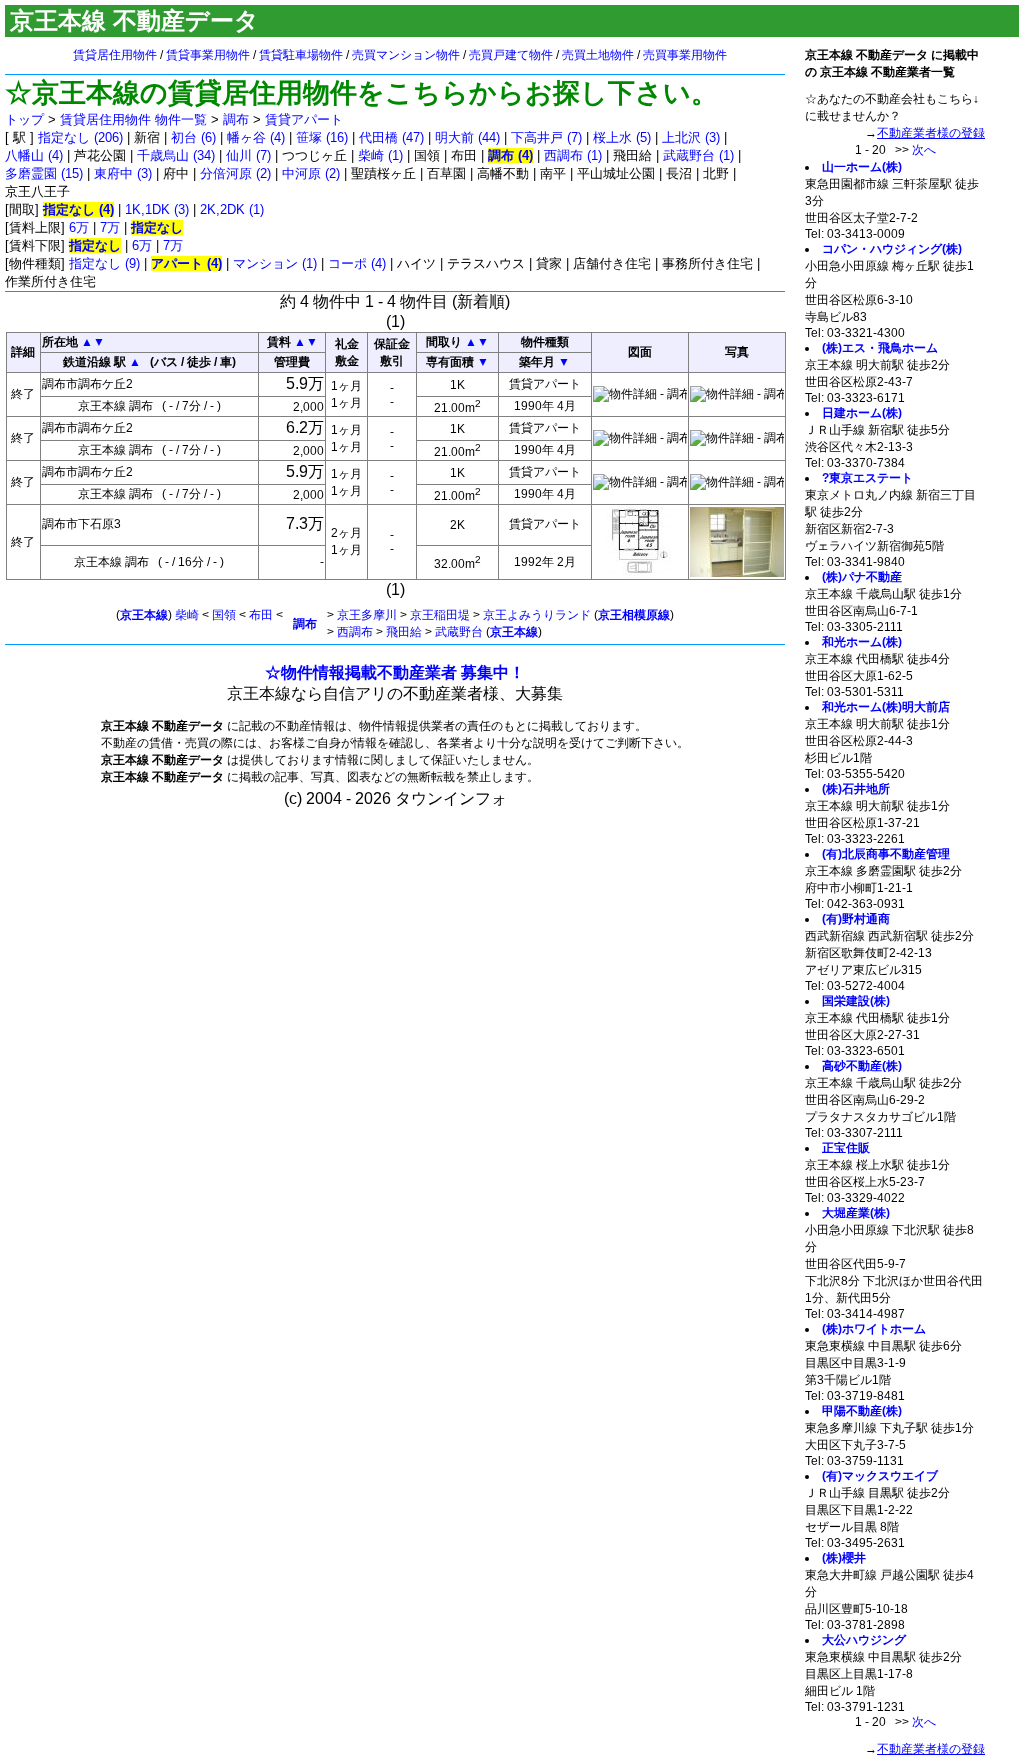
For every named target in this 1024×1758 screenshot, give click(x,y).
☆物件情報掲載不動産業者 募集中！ (395, 672)
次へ (924, 150)
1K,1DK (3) (157, 209)
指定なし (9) (104, 263)
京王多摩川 (367, 615)
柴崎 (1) (380, 155)
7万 (110, 227)
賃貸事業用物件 (208, 55)
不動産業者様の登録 (931, 133)
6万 (79, 227)
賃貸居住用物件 (115, 55)
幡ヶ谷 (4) (256, 137)
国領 (224, 615)
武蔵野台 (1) (698, 155)
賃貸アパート (304, 119)
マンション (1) (275, 263)
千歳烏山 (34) (176, 155)
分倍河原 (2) (235, 173)
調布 (236, 119)
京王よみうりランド (537, 615)
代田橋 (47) (391, 137)
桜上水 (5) (622, 137)
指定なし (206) (80, 137)
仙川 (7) (248, 155)
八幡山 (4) (34, 155)
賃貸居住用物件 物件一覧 (133, 119)
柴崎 (187, 615)
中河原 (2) (311, 173)
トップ (24, 119)
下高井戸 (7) (546, 137)
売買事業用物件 (685, 55)
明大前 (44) (467, 137)
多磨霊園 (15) (44, 173)
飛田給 (404, 632)
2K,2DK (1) (232, 209)
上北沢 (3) (691, 137)
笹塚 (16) (322, 137)
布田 (261, 615)
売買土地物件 (598, 55)
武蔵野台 (459, 632)
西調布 (355, 632)
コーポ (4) (357, 263)
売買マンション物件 (406, 55)
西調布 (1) (573, 155)
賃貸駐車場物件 (301, 55)
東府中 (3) (123, 173)
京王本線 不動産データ (134, 20)
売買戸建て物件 (511, 55)
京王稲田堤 (440, 615)
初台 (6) (193, 137)
